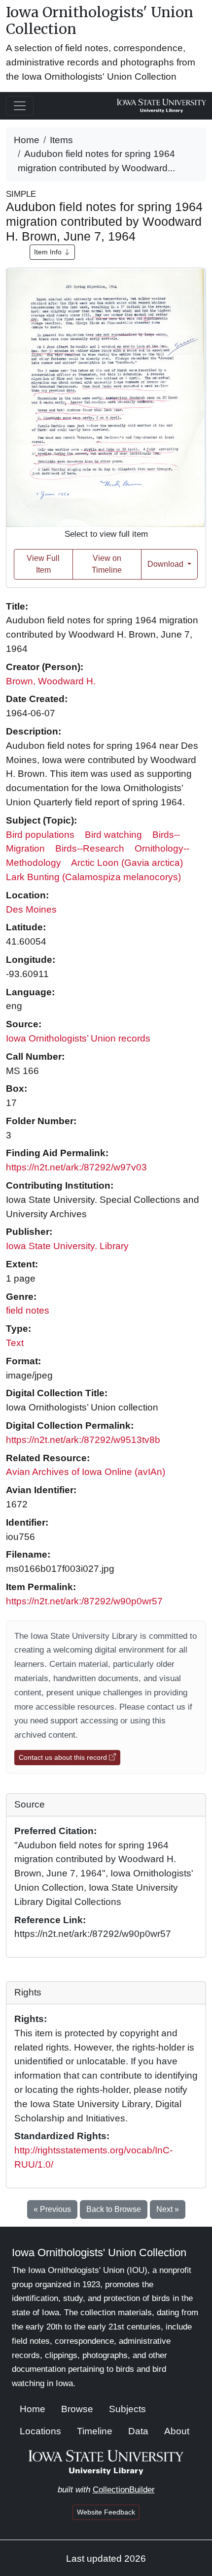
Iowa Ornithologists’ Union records (78, 1038)
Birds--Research (90, 848)
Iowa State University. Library (67, 1246)
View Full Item (43, 564)
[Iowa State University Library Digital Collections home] (106, 2462)
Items (61, 140)
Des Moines (31, 909)
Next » (168, 2209)
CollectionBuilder (124, 2490)
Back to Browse (114, 2209)
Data (138, 2431)
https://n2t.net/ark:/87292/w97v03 (76, 1167)
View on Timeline (107, 564)
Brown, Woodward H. (51, 681)
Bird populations (40, 835)
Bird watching (113, 835)
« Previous (52, 2209)
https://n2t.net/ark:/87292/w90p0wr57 (84, 1601)
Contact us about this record (64, 1757)
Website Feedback (106, 2512)
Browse (77, 2409)
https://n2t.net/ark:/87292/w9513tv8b (83, 1440)
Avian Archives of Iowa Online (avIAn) (86, 1472)
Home (27, 140)
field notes (28, 1310)
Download (166, 564)
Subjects (127, 2409)
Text (15, 1343)
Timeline (95, 2431)
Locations (40, 2431)
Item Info (49, 252)
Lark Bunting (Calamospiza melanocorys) (93, 877)
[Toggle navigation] (20, 106)
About (177, 2431)
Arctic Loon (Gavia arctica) (127, 863)
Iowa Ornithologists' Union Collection (100, 21)
